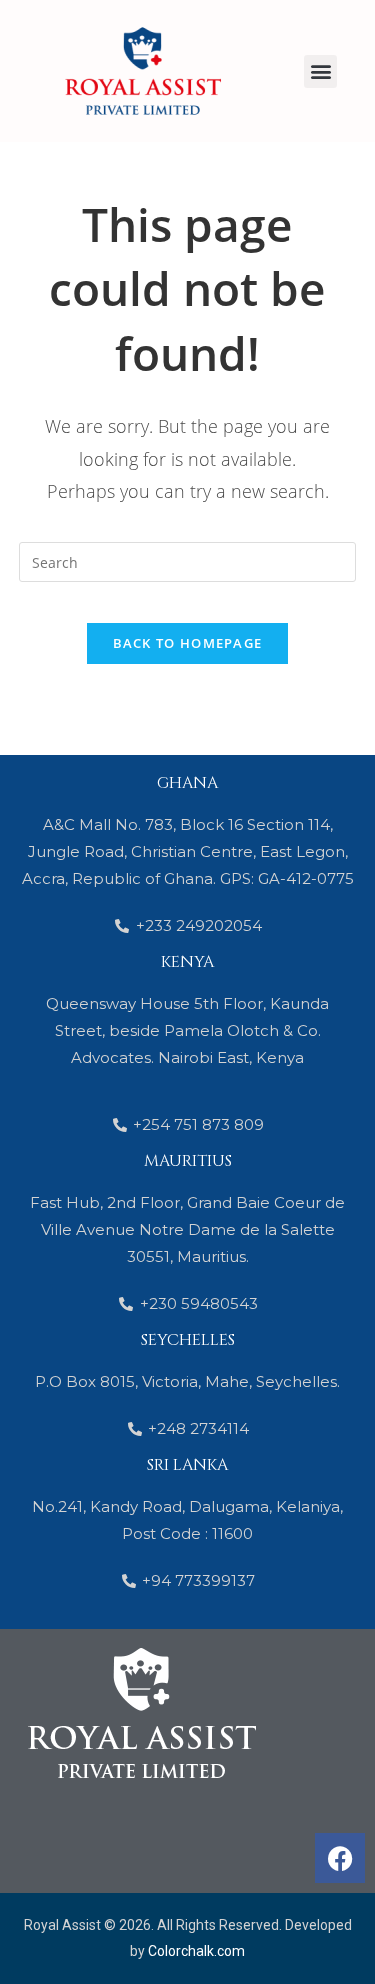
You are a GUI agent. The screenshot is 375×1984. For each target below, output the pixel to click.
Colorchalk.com (196, 1951)
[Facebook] (340, 1858)
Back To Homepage (188, 643)
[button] (320, 71)
